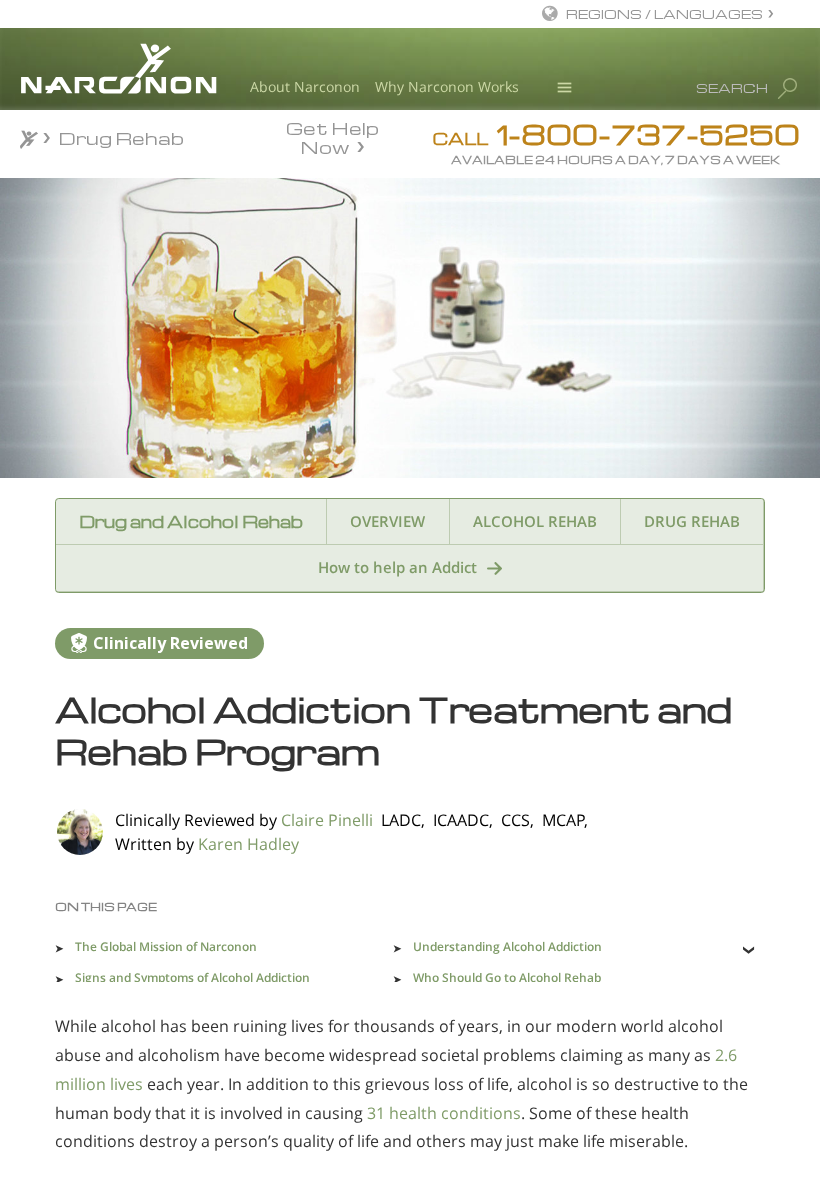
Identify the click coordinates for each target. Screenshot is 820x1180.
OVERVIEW (387, 521)
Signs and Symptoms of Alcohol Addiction (192, 977)
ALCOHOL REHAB (535, 521)
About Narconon (305, 86)
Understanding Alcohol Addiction (507, 946)
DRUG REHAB (692, 521)
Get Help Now (332, 136)
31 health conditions (444, 1113)
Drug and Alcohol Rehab (191, 521)
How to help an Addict (397, 567)
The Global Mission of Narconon (166, 946)
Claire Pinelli (327, 820)
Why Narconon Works (447, 86)
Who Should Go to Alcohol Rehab (507, 977)
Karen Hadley (248, 844)
